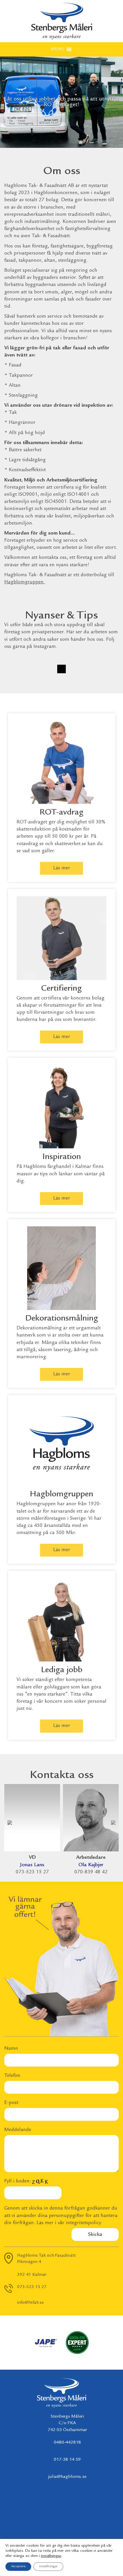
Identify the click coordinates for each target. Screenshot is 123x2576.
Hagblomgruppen (24, 582)
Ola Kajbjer (91, 1865)
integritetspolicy (83, 2223)
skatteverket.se (70, 844)
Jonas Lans (32, 1865)
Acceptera (18, 2566)
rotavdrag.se (30, 844)
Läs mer (62, 868)
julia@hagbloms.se (67, 2477)
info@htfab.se (30, 2303)
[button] (57, 49)
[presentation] (10, 1821)
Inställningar (48, 2566)
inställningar (51, 2556)
